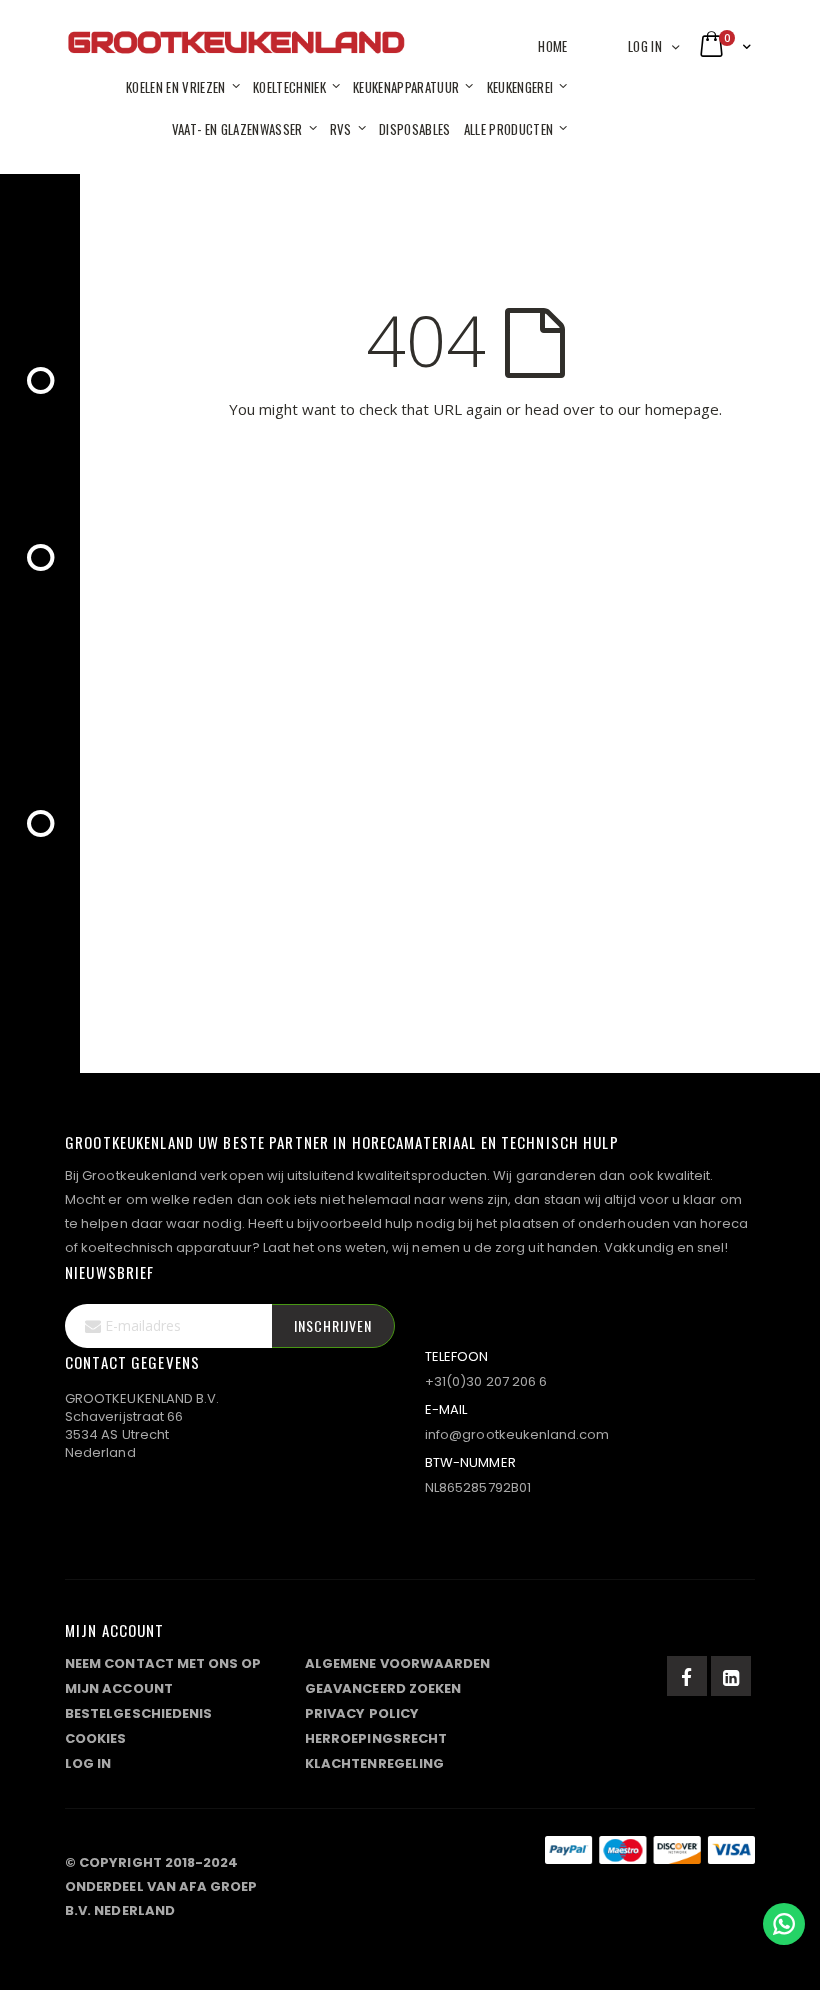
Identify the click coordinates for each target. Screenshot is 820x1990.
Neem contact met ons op (163, 1663)
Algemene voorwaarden (397, 1663)
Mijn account (119, 1688)
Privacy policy (362, 1713)
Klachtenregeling (374, 1763)
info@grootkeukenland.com (517, 1434)
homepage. (683, 409)
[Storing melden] (410, 1858)
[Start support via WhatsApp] (784, 1924)
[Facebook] (687, 1676)
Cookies (95, 1738)
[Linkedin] (731, 1676)
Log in (645, 46)
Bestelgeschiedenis (138, 1713)
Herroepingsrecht (376, 1738)
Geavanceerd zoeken (383, 1688)
